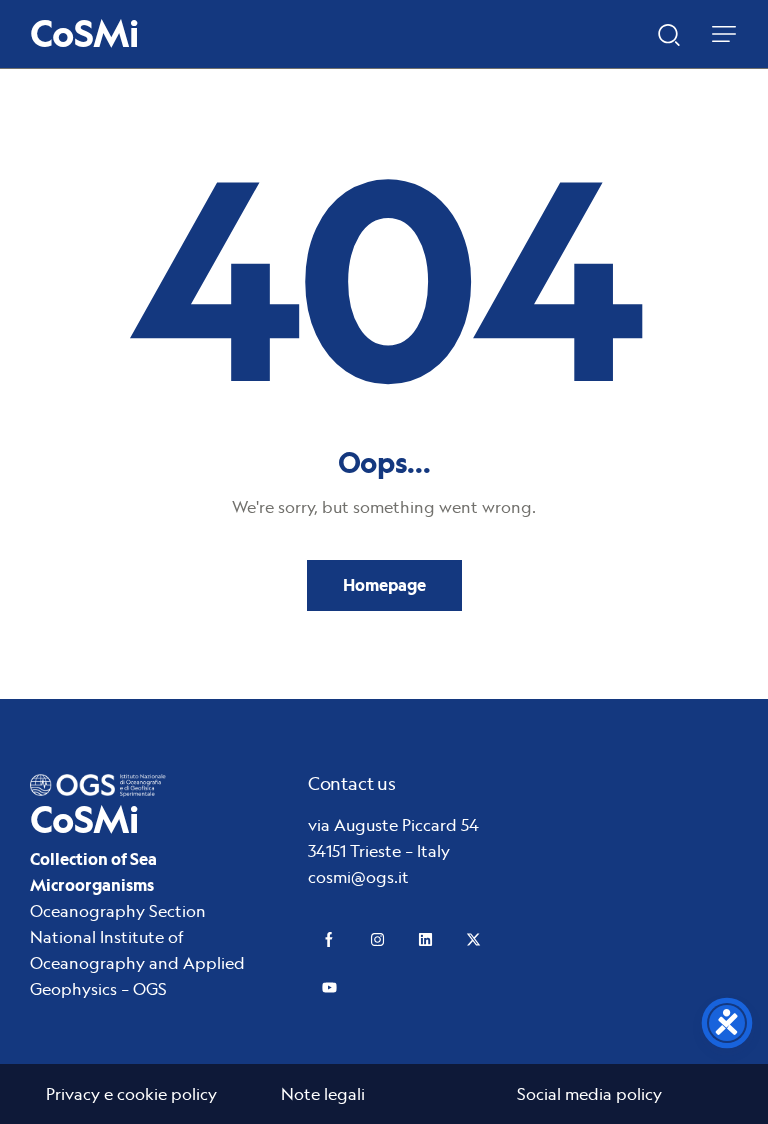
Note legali (323, 1094)
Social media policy (589, 1094)
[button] (724, 34)
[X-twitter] (473, 939)
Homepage (384, 585)
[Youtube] (329, 987)
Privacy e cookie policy (131, 1094)
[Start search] (669, 33)
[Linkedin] (425, 939)
